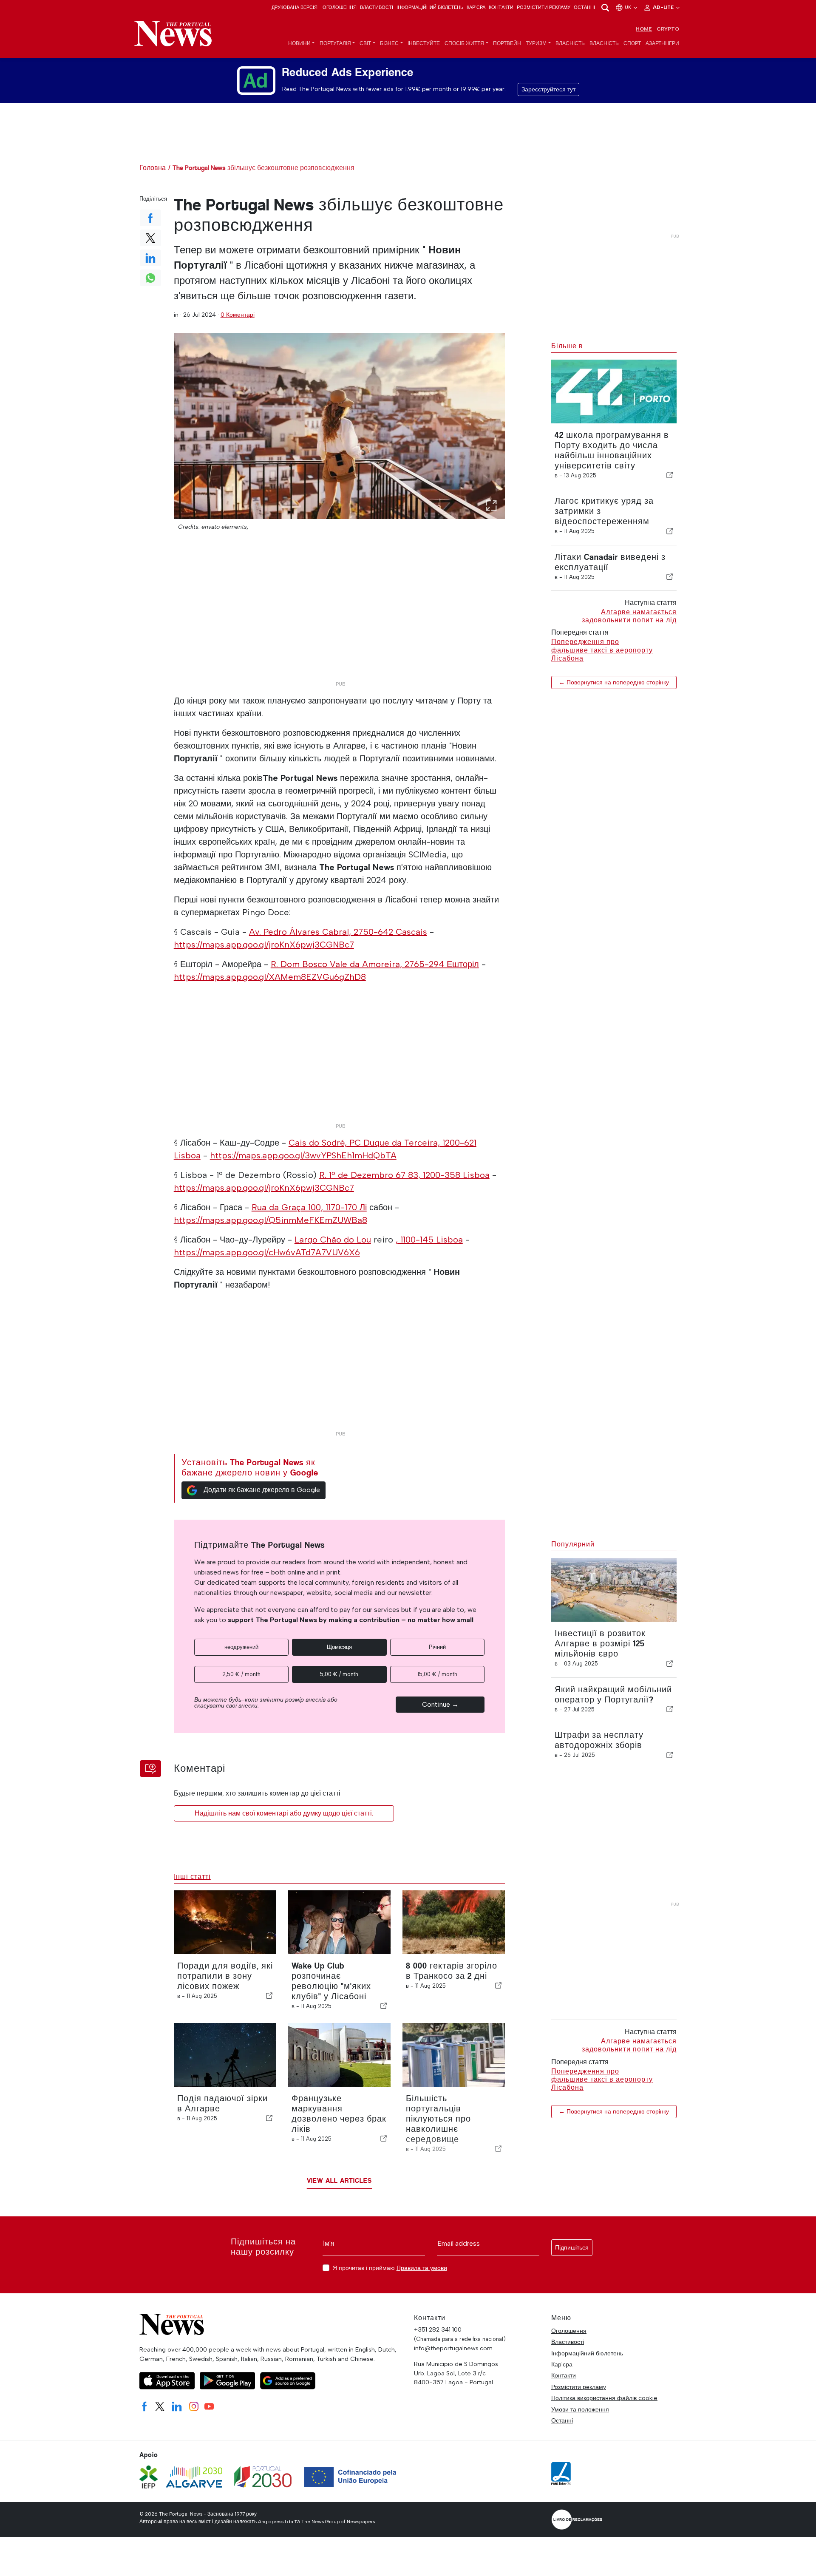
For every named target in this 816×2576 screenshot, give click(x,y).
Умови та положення (580, 2409)
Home (644, 29)
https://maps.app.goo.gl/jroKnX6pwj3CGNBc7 (264, 945)
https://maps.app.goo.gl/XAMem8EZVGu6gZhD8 (270, 977)
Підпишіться (572, 2248)
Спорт (632, 43)
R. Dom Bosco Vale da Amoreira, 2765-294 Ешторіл (375, 964)
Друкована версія (295, 7)
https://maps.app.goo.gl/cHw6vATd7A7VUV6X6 (267, 1252)
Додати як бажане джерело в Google (262, 1490)
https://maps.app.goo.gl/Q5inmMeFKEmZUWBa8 (271, 1220)
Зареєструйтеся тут (548, 89)
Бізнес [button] (389, 43)
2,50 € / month (241, 1674)
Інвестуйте (424, 43)
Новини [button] (299, 43)
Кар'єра (476, 7)
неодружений (241, 1647)
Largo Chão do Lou (333, 1240)
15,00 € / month (437, 1674)
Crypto (668, 29)
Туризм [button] (536, 43)
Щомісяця (339, 1647)
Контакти (501, 7)
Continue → (440, 1704)
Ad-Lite (664, 7)
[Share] (670, 475)
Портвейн (507, 43)
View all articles (339, 2180)
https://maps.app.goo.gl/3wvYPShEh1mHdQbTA (303, 1155)
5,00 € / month (339, 1674)
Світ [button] (365, 43)
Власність (570, 43)
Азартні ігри (662, 43)
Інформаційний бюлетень (430, 7)
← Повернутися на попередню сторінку (614, 682)
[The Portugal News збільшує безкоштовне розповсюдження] (340, 426)
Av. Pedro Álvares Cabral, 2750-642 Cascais (338, 932)
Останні (584, 7)
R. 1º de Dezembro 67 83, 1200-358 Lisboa (404, 1175)
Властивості (377, 7)
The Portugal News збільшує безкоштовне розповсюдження (263, 168)
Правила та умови (422, 2268)
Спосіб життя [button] (464, 43)
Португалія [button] (335, 43)
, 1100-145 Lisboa (429, 1240)
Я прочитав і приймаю (390, 2268)
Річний (437, 1647)
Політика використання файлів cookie (604, 2398)
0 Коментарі (238, 315)
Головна (153, 168)
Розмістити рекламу (544, 7)
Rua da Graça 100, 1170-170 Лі (309, 1207)
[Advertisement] (340, 618)
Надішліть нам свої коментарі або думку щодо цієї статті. (284, 1813)
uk (629, 7)
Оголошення (340, 7)
